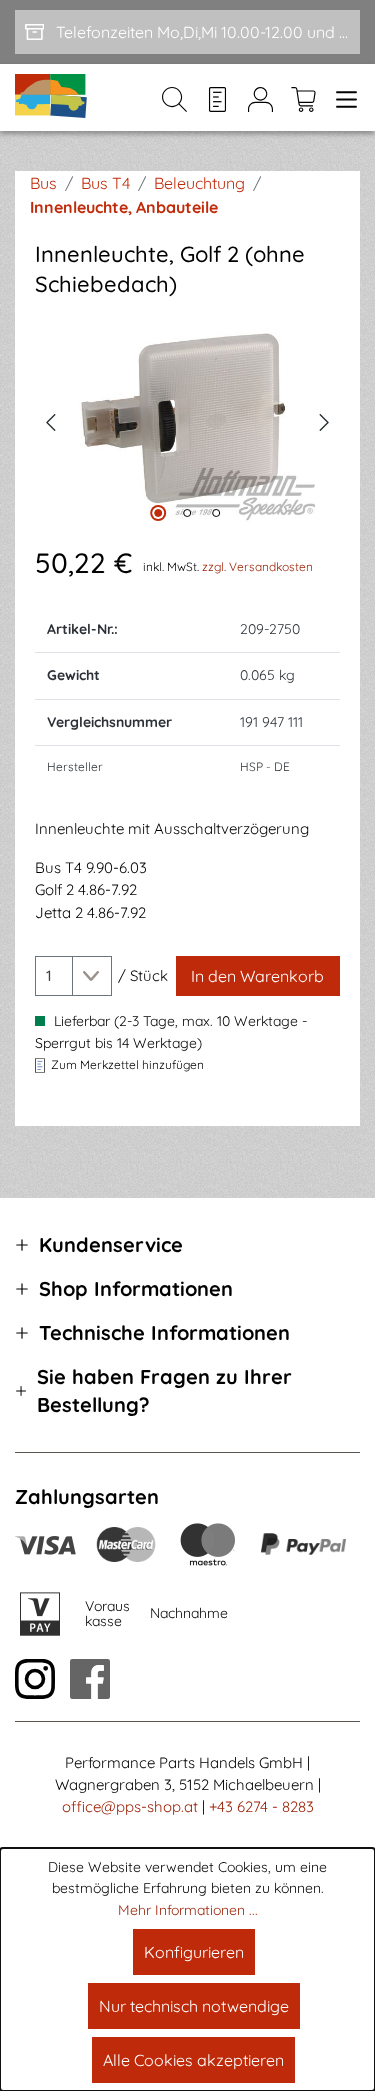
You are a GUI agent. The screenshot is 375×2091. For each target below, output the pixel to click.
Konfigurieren (194, 1952)
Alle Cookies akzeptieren (193, 2060)
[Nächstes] (325, 420)
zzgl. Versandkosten (257, 566)
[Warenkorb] (303, 98)
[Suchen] (174, 98)
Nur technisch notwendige (194, 2006)
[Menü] (342, 98)
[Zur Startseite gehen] (52, 97)
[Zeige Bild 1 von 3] (158, 513)
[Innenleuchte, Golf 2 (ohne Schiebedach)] (187, 420)
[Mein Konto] (260, 98)
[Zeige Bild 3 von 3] (216, 513)
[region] (187, 420)
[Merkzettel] (217, 98)
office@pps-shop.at (130, 1806)
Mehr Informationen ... (188, 1910)
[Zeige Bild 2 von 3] (187, 513)
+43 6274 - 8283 (261, 1806)
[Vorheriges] (50, 420)
